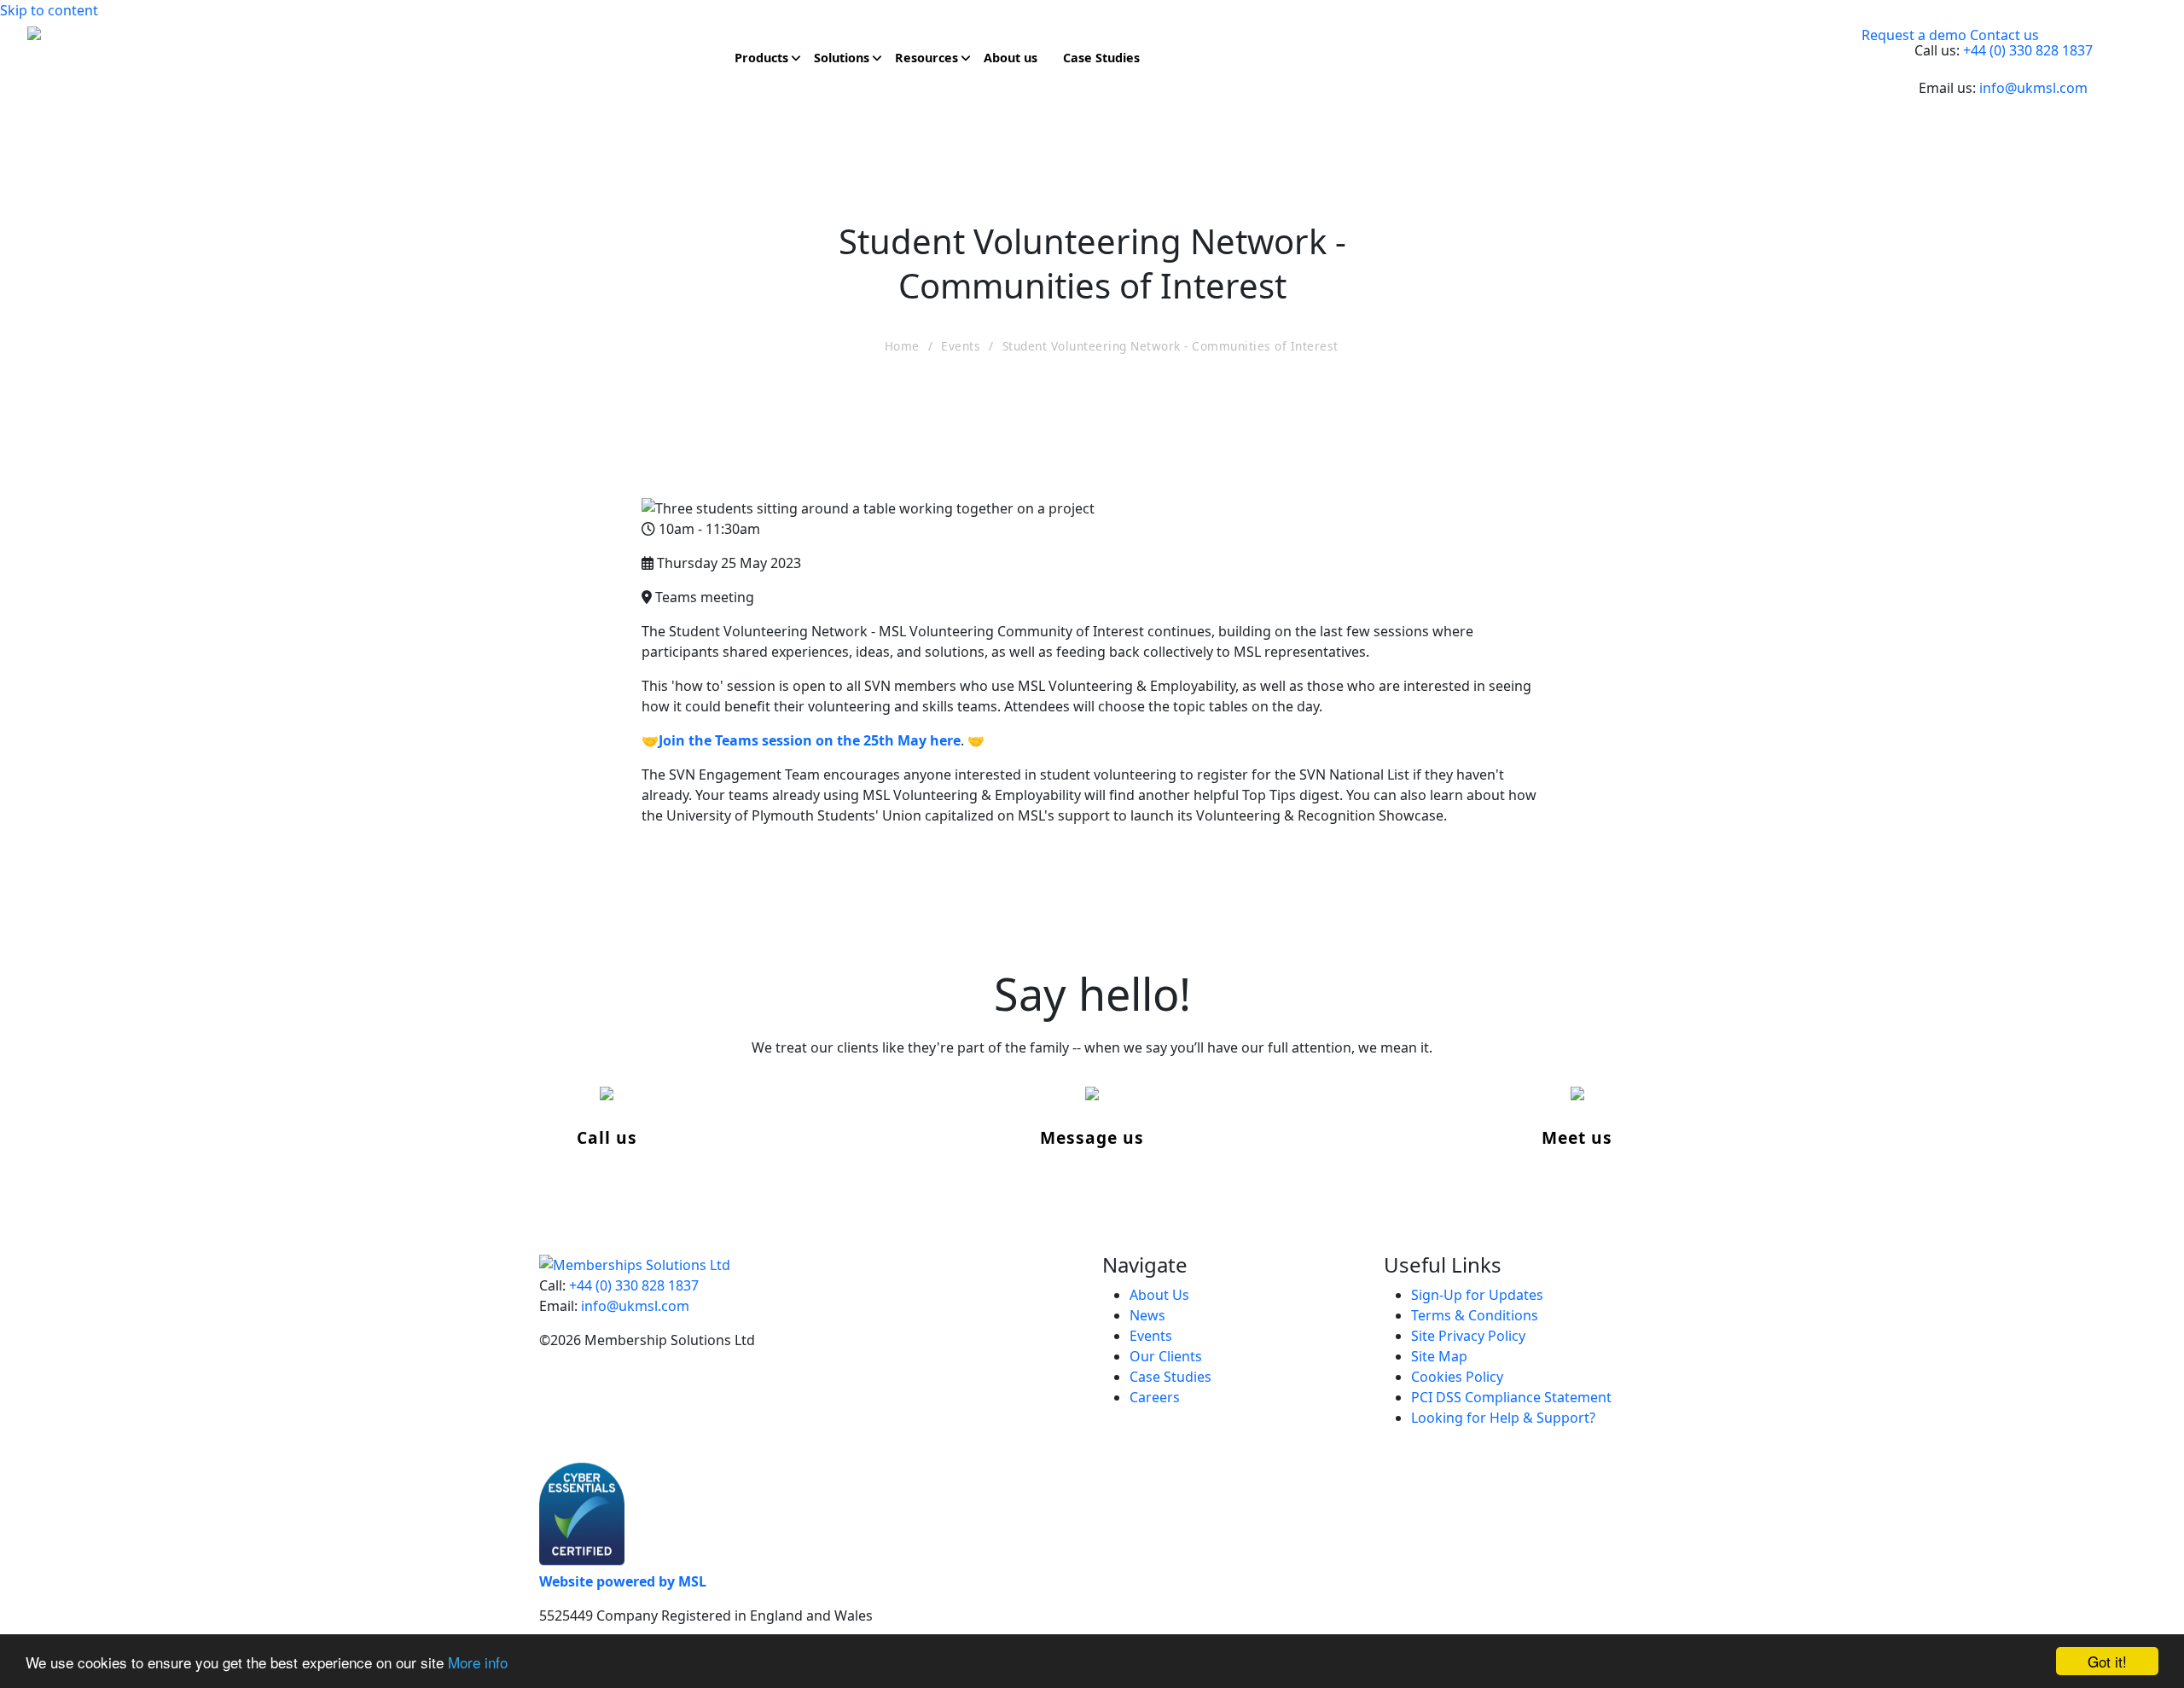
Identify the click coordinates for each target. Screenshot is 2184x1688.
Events (961, 346)
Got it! (2107, 1661)
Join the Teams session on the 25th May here (810, 740)
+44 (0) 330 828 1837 (2028, 50)
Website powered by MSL (623, 1581)
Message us (1092, 1137)
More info (478, 1662)
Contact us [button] (2004, 35)
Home (902, 346)
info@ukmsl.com (2033, 88)
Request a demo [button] (1914, 35)
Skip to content (49, 10)
